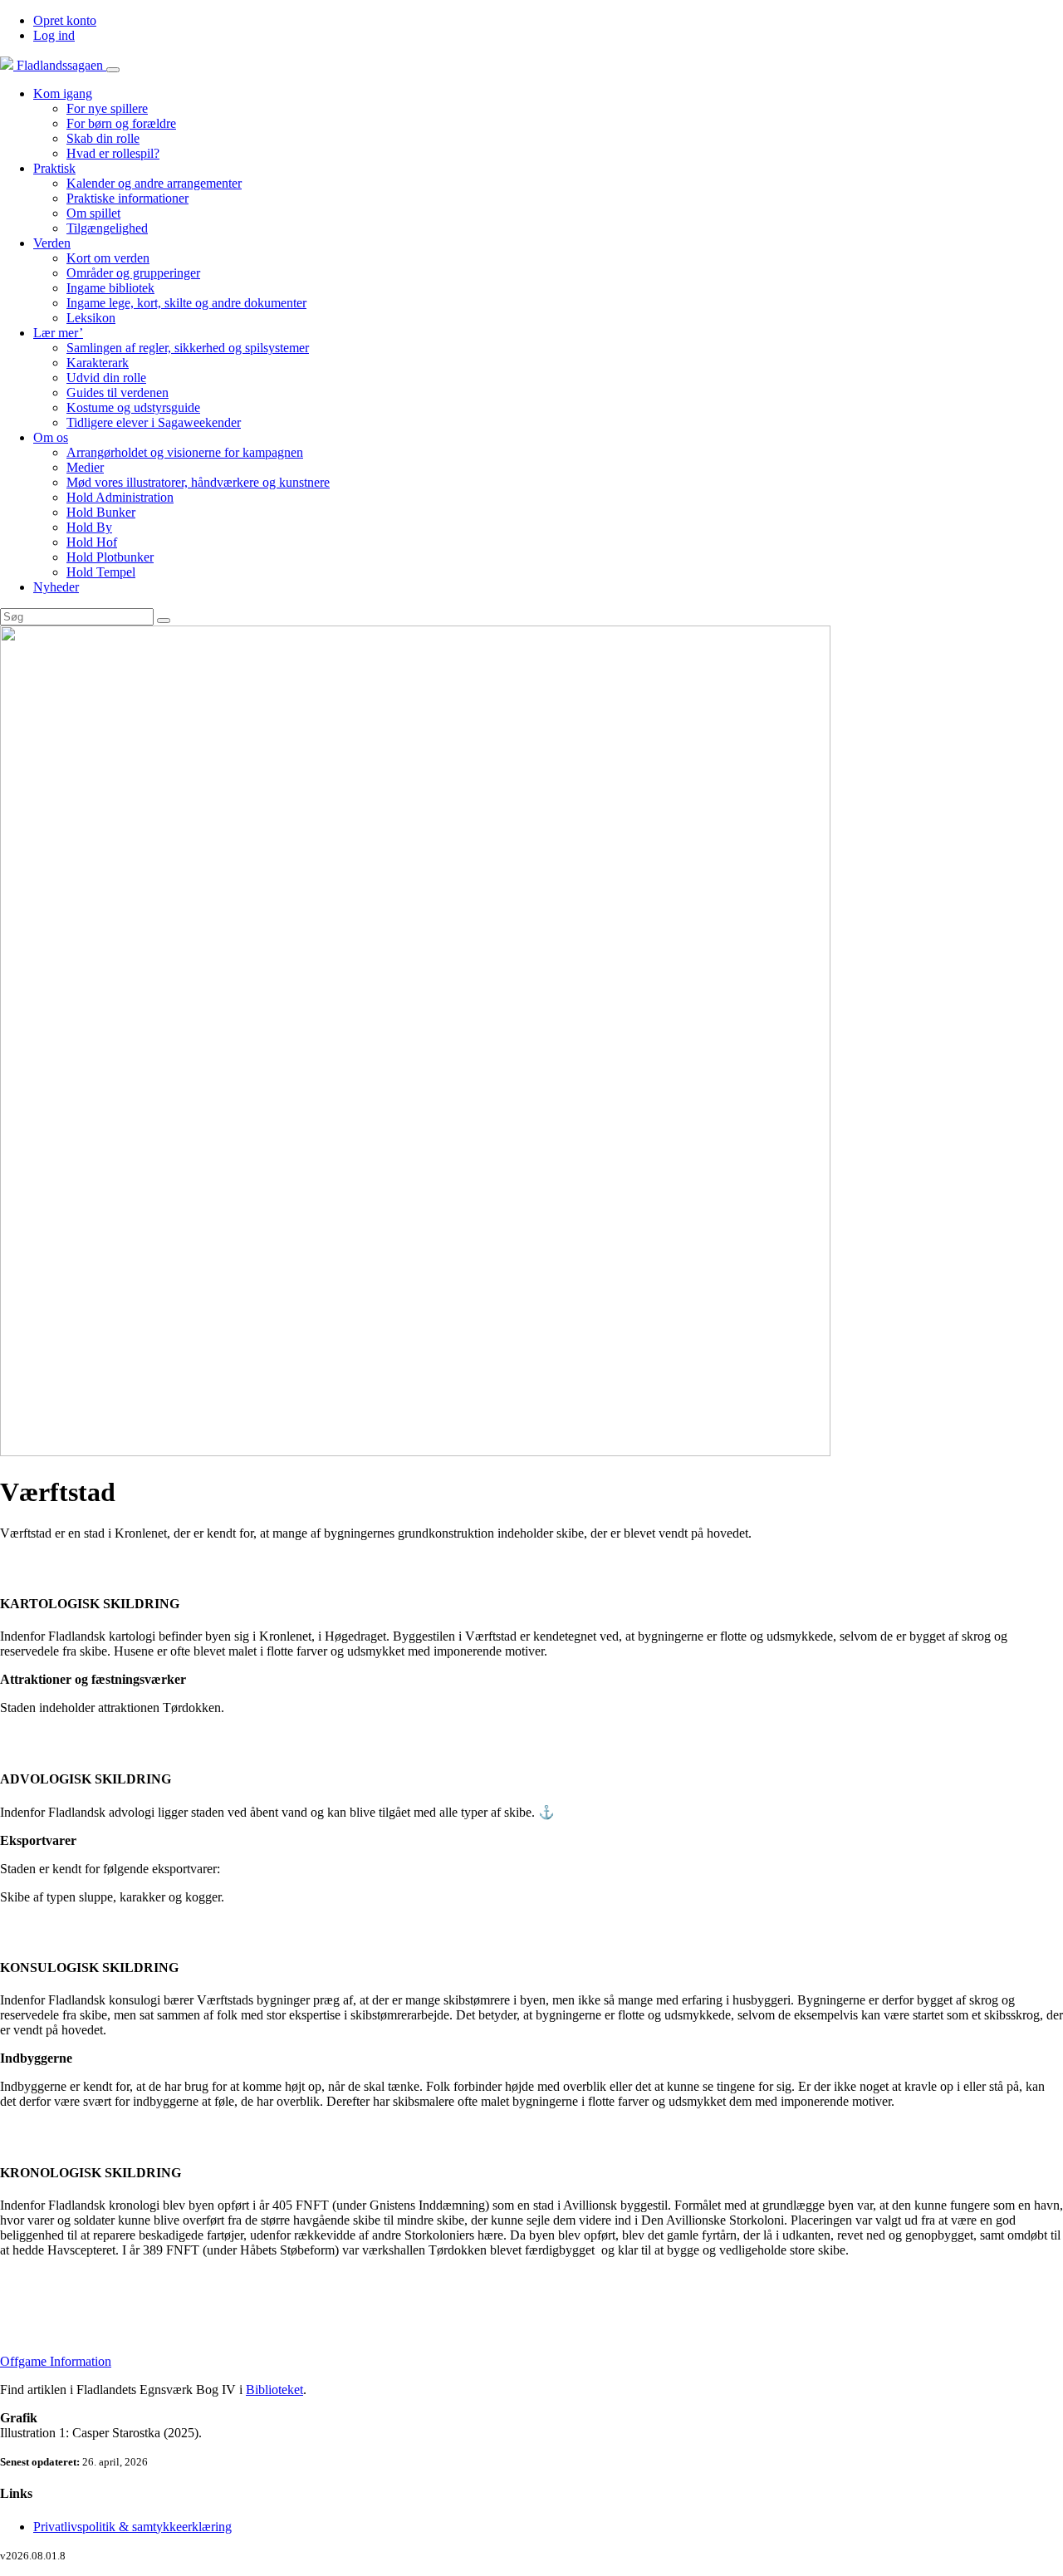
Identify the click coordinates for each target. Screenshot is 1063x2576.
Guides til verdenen (118, 393)
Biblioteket (274, 2390)
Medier (85, 467)
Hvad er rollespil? (113, 153)
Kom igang (63, 93)
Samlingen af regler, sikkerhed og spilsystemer (188, 348)
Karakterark (98, 363)
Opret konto (65, 20)
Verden (52, 243)
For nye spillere (107, 108)
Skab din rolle (103, 138)
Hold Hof (92, 542)
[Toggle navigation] (113, 70)
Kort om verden (108, 258)
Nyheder (56, 587)
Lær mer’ (58, 333)
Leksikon (91, 318)
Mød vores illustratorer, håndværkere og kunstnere (198, 482)
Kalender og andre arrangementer (154, 183)
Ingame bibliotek (110, 288)
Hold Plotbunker (110, 557)
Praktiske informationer (127, 198)
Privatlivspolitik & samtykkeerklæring (132, 2527)
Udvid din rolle (106, 378)
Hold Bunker (101, 512)
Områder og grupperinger (133, 273)
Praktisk (54, 168)
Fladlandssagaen (60, 65)
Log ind (54, 35)
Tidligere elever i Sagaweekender (154, 422)
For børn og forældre (121, 123)
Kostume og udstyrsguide (133, 407)
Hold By (89, 527)
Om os (51, 437)
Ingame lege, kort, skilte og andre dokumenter (186, 303)
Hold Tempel (101, 572)
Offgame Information (56, 2361)
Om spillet (93, 213)
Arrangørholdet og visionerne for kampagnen (185, 452)
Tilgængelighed (107, 228)
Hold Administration (120, 497)
